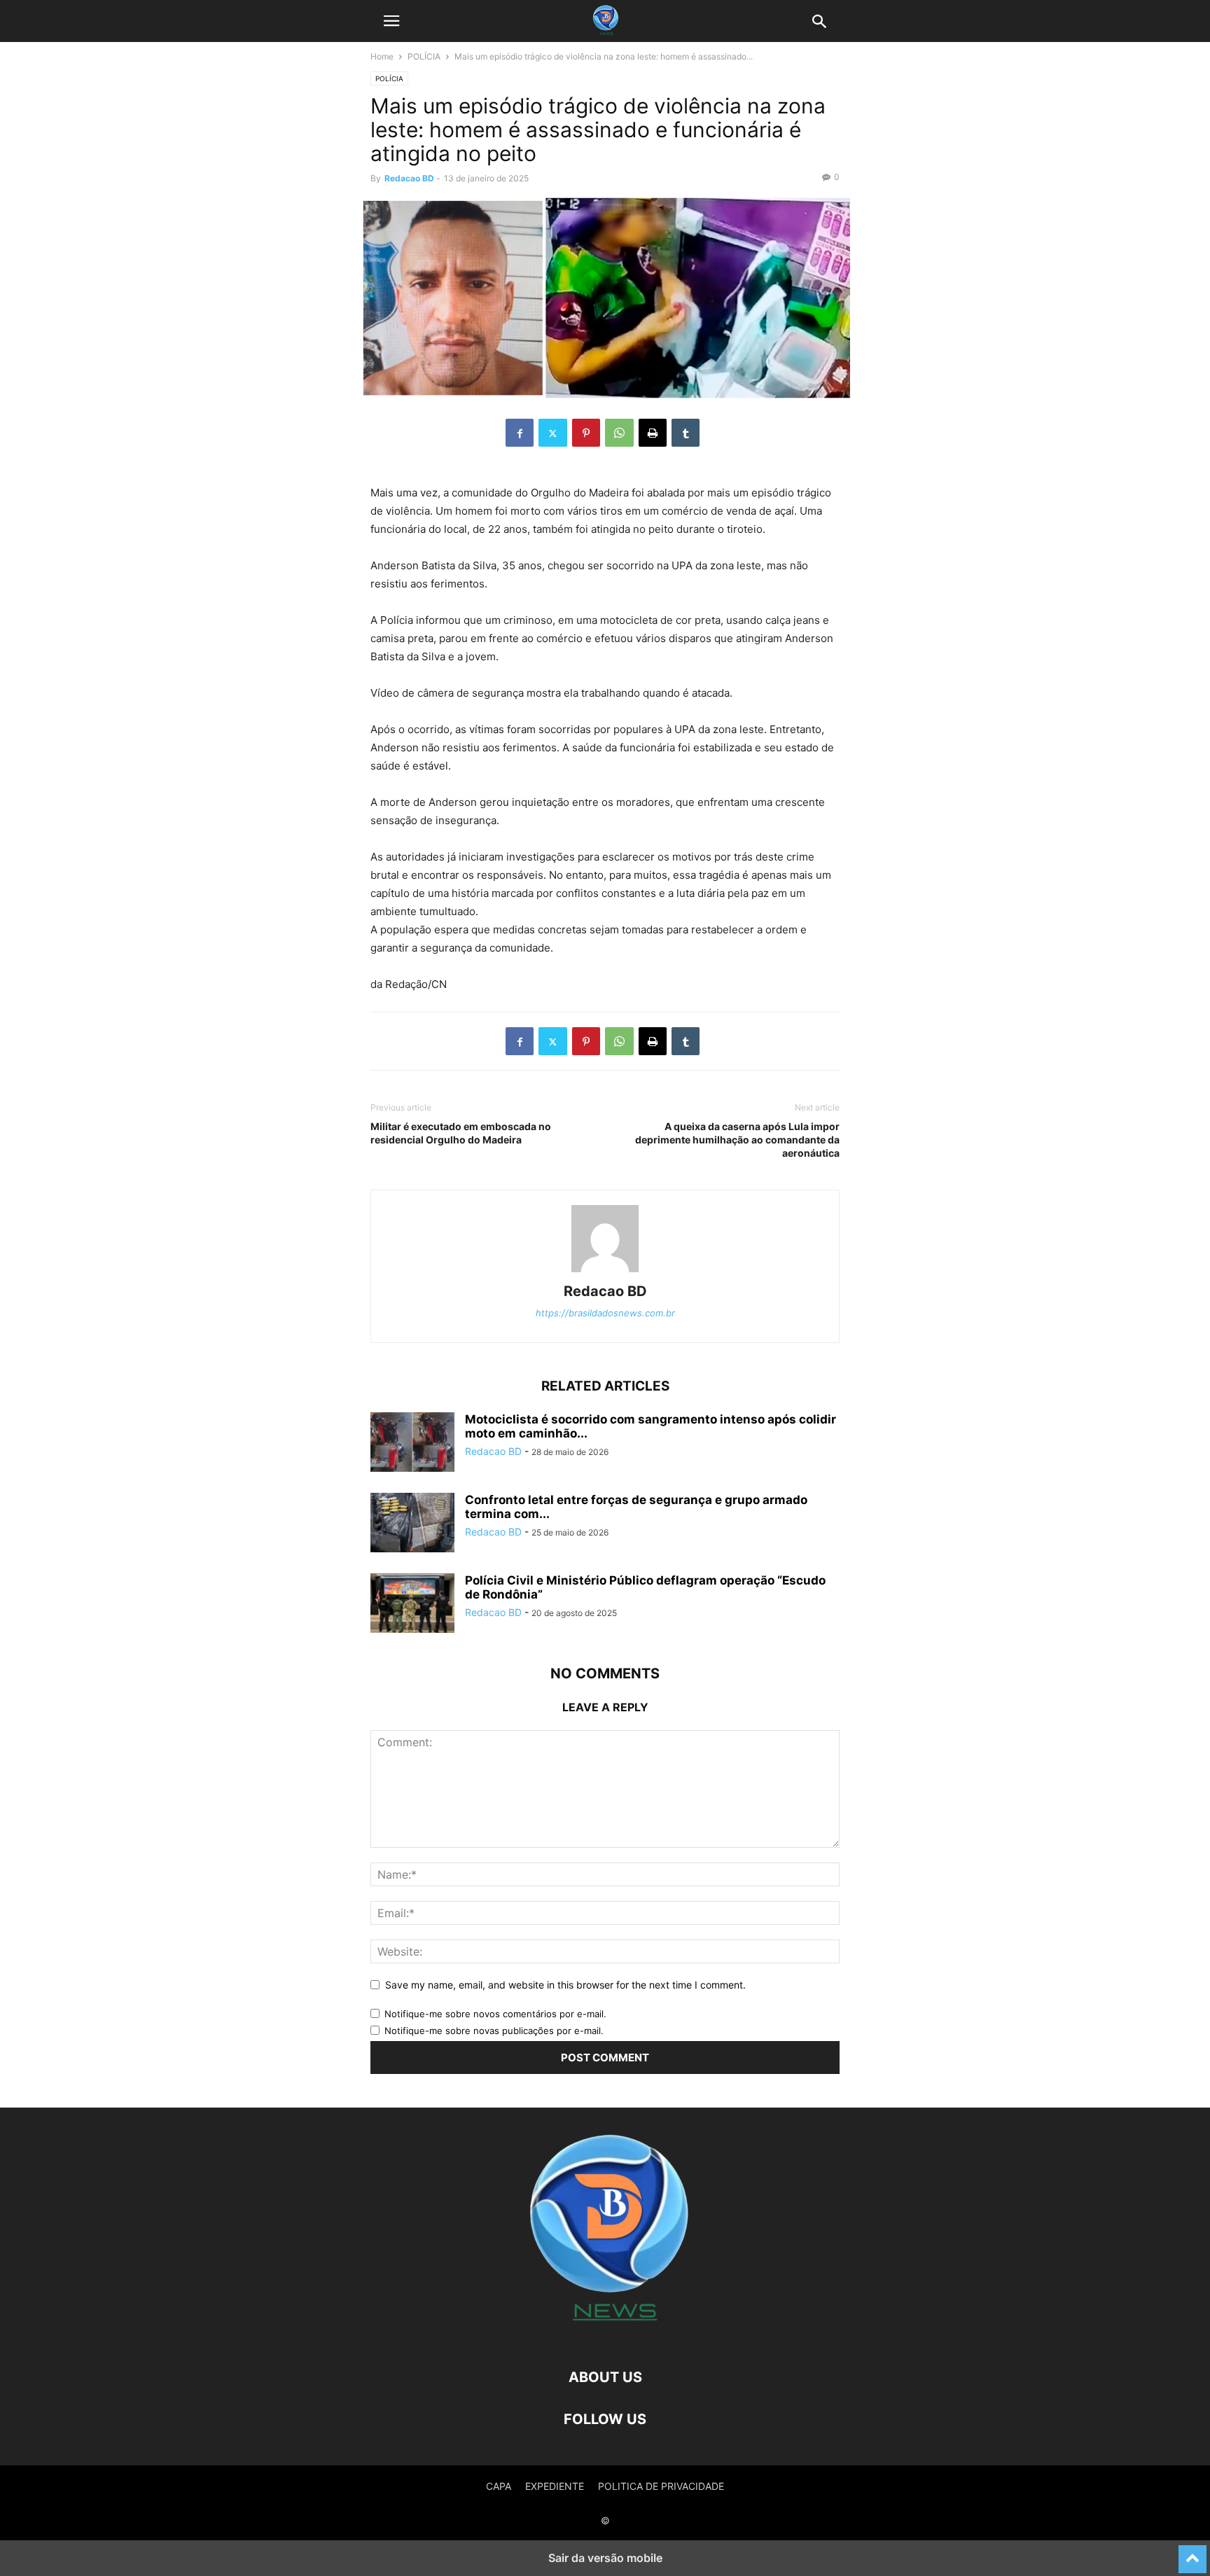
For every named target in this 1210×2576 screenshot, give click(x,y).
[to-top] (1192, 2553)
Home (382, 56)
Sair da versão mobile (605, 2558)
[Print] (653, 433)
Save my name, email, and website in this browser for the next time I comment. (565, 1985)
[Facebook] (520, 433)
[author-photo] (605, 1272)
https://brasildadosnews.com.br (605, 1313)
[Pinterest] (586, 433)
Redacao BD (409, 178)
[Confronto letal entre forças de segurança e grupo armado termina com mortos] (412, 1524)
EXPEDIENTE (555, 2486)
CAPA (499, 2486)
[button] (391, 21)
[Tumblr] (686, 433)
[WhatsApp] (619, 433)
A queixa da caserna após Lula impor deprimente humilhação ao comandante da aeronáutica (737, 1140)
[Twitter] (553, 433)
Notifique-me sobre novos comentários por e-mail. (495, 2014)
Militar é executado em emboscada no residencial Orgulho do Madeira (461, 1133)
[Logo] (605, 2335)
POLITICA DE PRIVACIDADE (661, 2486)
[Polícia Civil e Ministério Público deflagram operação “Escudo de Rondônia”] (412, 1605)
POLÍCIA (424, 56)
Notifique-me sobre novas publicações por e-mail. (494, 2031)
